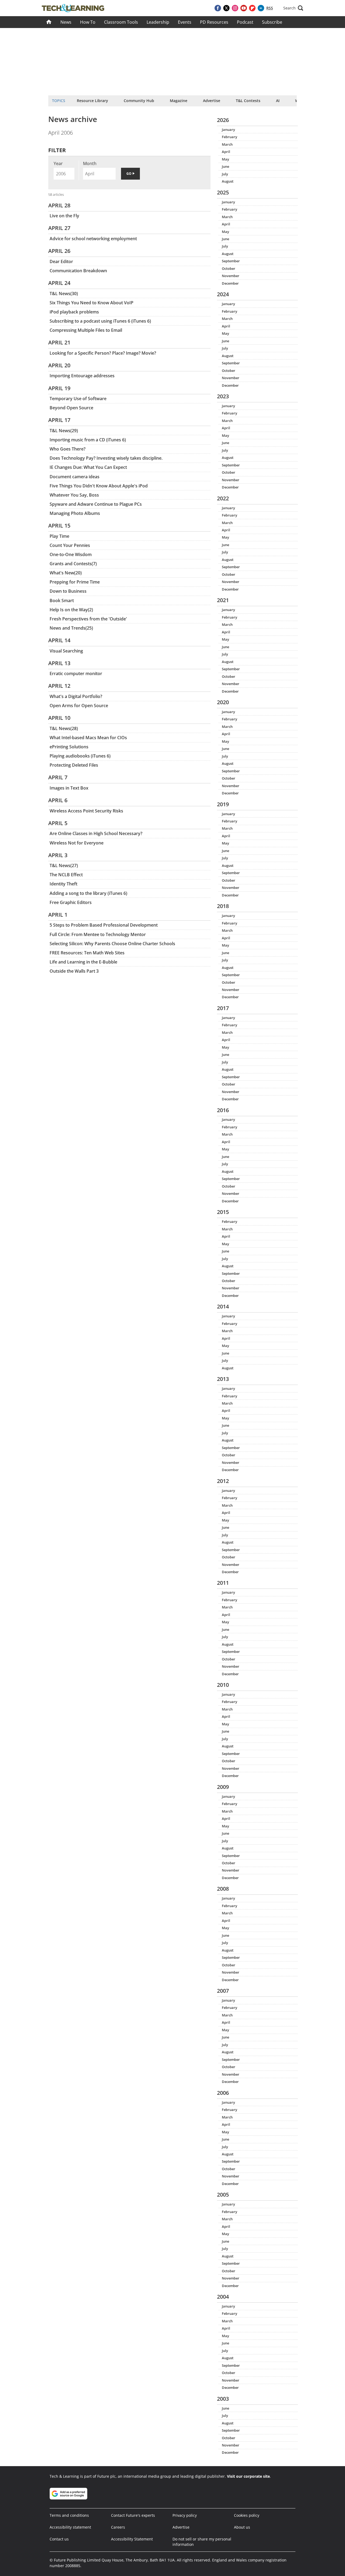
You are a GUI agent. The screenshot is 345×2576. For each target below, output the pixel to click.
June (225, 166)
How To (88, 22)
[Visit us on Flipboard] (252, 8)
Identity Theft (63, 884)
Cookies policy (247, 2515)
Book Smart (62, 601)
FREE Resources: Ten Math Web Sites (87, 953)
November (231, 276)
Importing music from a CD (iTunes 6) (88, 440)
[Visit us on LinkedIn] (261, 8)
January (228, 130)
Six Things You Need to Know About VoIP (92, 303)
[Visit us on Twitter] (226, 8)
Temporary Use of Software (78, 399)
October (229, 268)
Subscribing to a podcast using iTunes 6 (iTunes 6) (100, 321)
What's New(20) (66, 573)
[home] (49, 22)
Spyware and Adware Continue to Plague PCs (96, 504)
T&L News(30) (64, 294)
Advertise (212, 101)
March (227, 144)
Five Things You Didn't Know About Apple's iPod (99, 486)
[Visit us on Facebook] (218, 8)
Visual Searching (66, 651)
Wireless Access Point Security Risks (86, 811)
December (230, 283)
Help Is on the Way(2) (71, 610)
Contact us (59, 2539)
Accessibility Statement (132, 2539)
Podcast (245, 22)
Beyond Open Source (71, 408)
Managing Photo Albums (75, 513)
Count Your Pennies (70, 545)
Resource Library (92, 101)
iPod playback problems (74, 312)
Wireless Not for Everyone (77, 843)
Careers (118, 2527)
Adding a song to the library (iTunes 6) (88, 893)
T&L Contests (248, 101)
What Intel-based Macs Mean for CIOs (88, 738)
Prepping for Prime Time (75, 582)
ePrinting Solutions (69, 747)
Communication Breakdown (78, 271)
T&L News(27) (64, 865)
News (66, 22)
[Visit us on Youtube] (244, 8)
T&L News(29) (64, 431)
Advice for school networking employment (93, 239)
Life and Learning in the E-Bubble (83, 962)
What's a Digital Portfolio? (76, 696)
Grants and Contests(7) (73, 564)
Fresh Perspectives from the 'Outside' (88, 619)
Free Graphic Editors (71, 902)
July (225, 174)
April (226, 152)
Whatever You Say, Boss (74, 495)
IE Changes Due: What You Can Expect (88, 467)
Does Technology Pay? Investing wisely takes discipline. (106, 458)
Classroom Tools (121, 22)
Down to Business (68, 591)
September (231, 261)
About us (242, 2527)
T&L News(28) (64, 728)
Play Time (59, 536)
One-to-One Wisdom (71, 554)
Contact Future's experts (133, 2515)
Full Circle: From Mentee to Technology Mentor (98, 934)
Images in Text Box (69, 788)
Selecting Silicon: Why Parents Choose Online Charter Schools (112, 944)
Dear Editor (61, 261)
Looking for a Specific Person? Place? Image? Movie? (103, 353)
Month (90, 163)
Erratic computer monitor (76, 673)
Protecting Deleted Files (74, 765)
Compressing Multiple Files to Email (86, 330)
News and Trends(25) (71, 628)
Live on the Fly (64, 216)
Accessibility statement (70, 2527)
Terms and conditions (69, 2515)
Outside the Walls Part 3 (74, 971)
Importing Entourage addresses (82, 376)
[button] (293, 8)
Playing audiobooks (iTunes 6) (80, 756)
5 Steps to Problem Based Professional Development (104, 925)
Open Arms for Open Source (79, 706)
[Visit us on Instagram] (235, 8)
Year (58, 163)
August (228, 181)
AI (278, 101)
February (230, 137)
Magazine (179, 101)
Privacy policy (185, 2515)
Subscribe (272, 22)
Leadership (158, 22)
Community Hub (139, 101)
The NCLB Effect (66, 875)
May (225, 159)
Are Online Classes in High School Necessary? (96, 833)
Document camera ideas (75, 477)
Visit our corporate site (248, 2476)
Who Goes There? (68, 449)
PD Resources (214, 22)
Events (185, 22)
